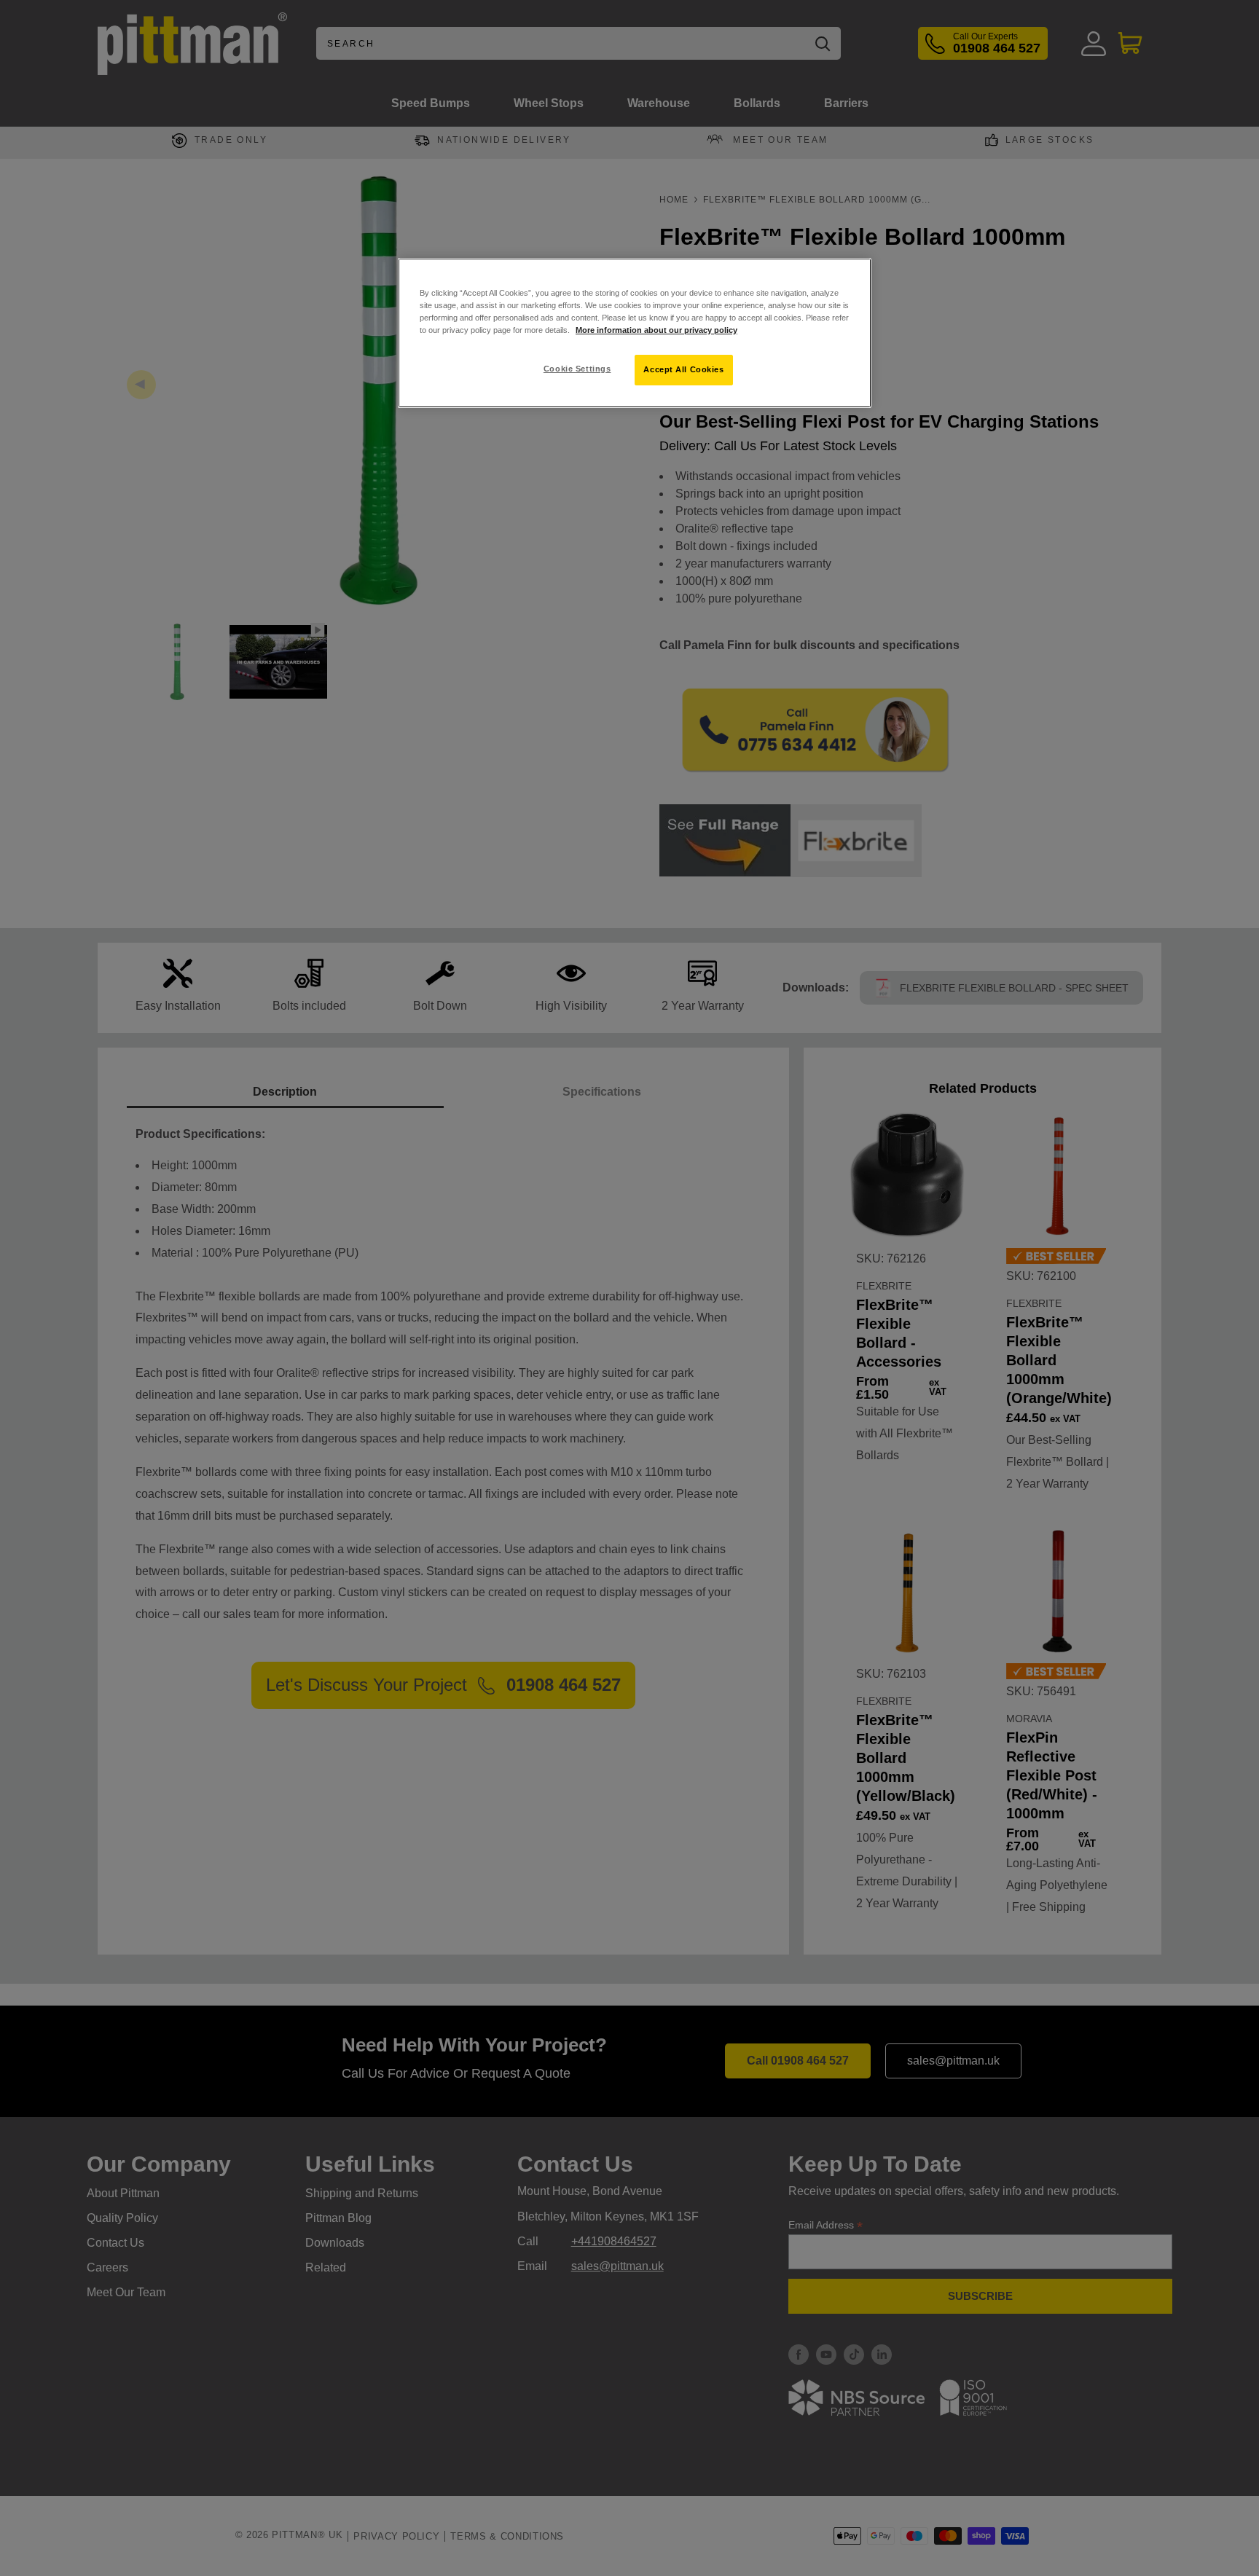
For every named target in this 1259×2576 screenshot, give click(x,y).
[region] (635, 333)
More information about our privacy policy (656, 330)
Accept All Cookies (683, 369)
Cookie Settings (577, 369)
